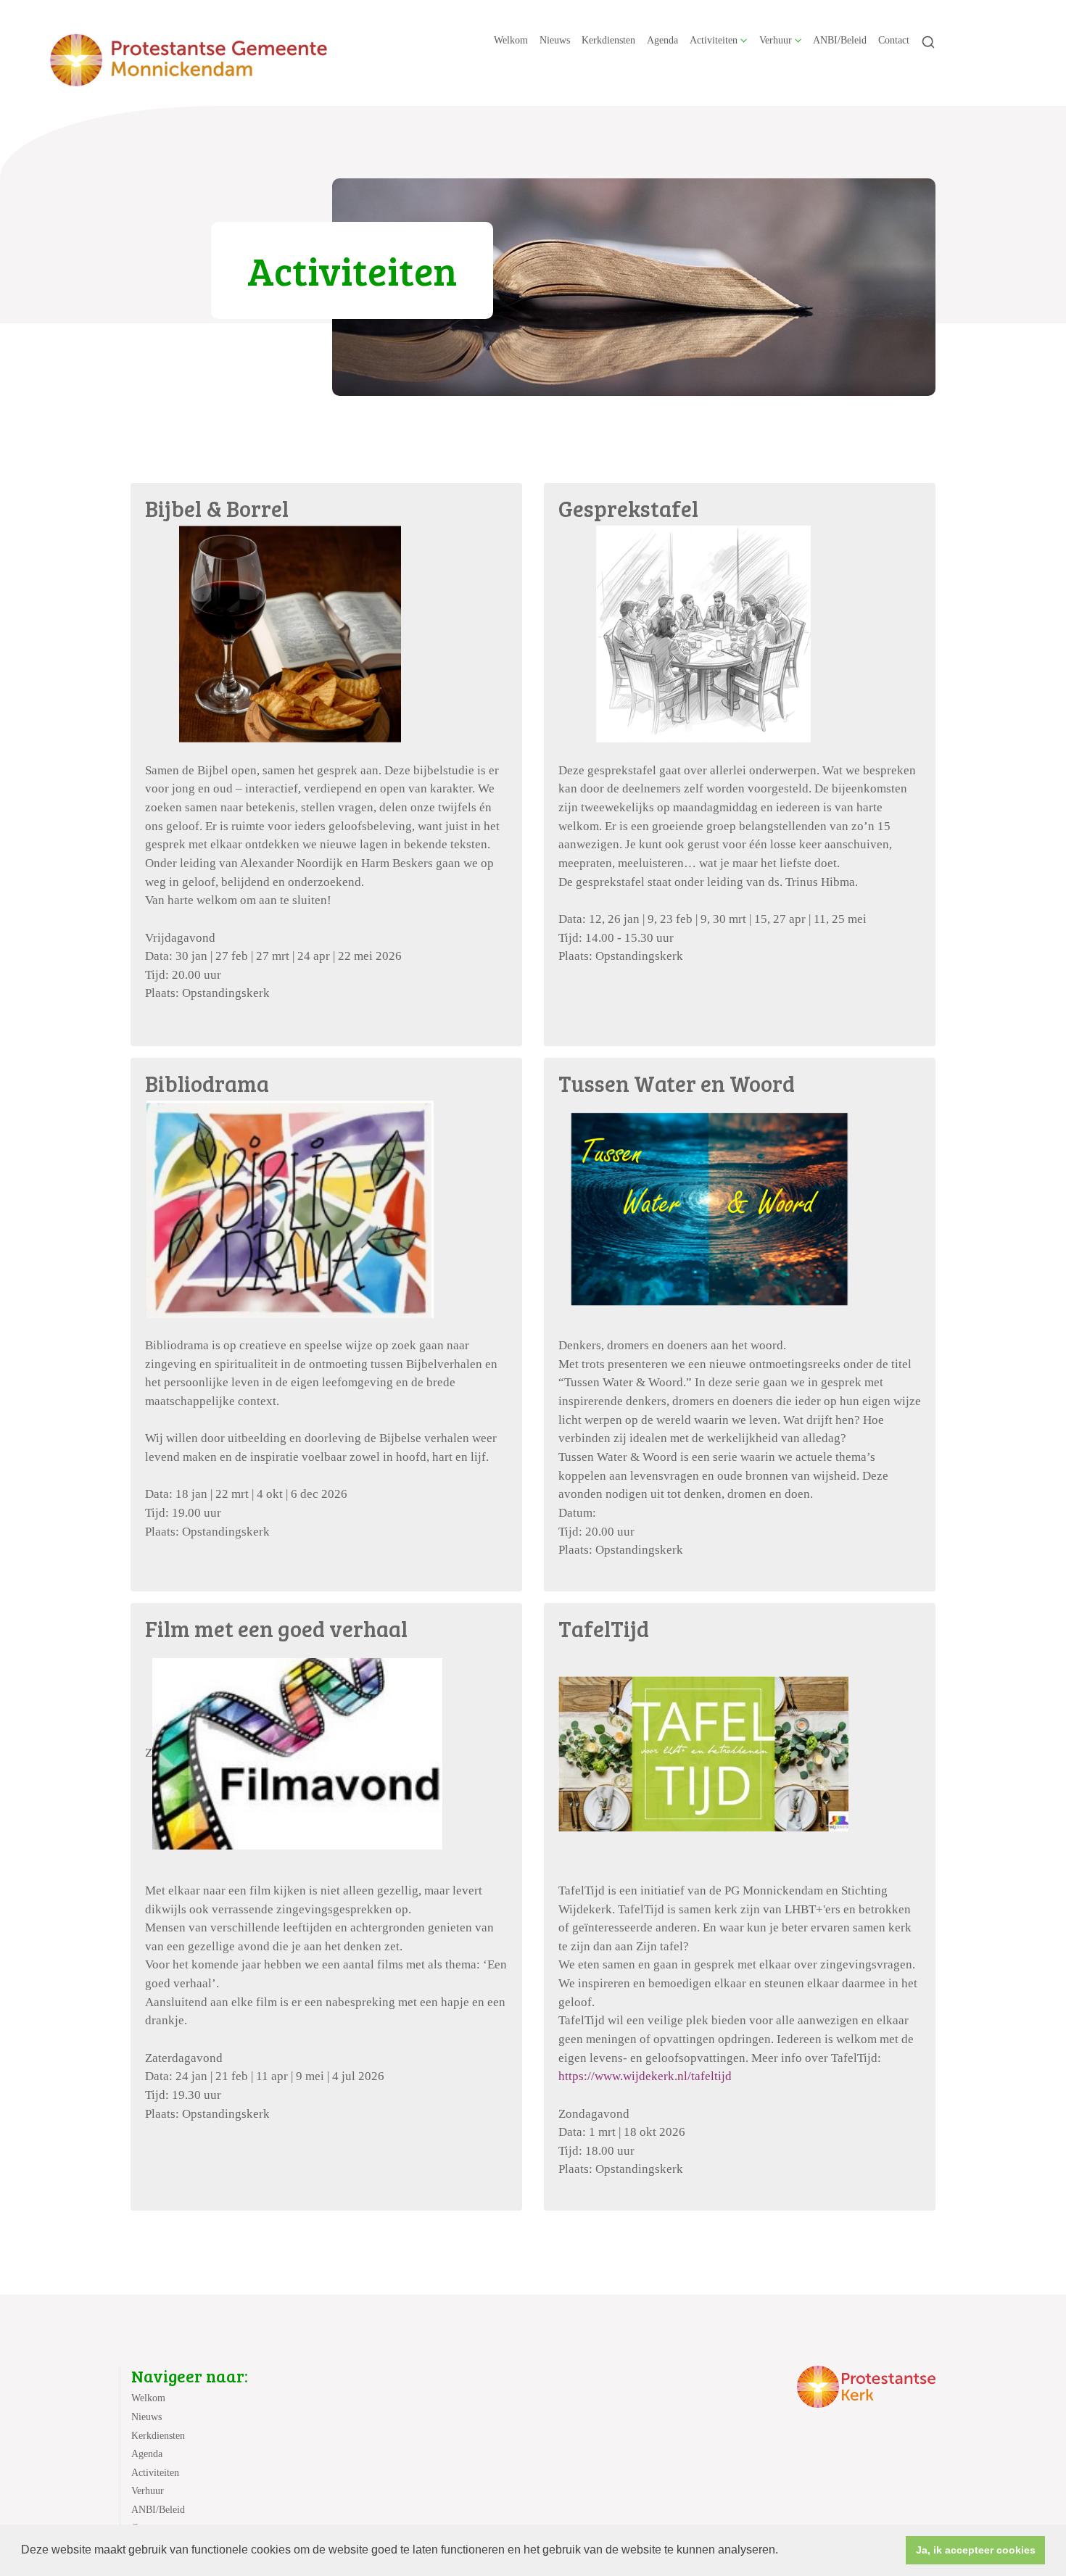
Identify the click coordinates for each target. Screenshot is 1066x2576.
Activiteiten (714, 40)
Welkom (511, 40)
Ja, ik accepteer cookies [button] (976, 2550)
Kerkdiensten (608, 40)
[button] (783, 2551)
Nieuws (555, 40)
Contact (894, 40)
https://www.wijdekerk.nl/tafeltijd (645, 2076)
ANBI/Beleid (840, 40)
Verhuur (776, 40)
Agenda (662, 40)
